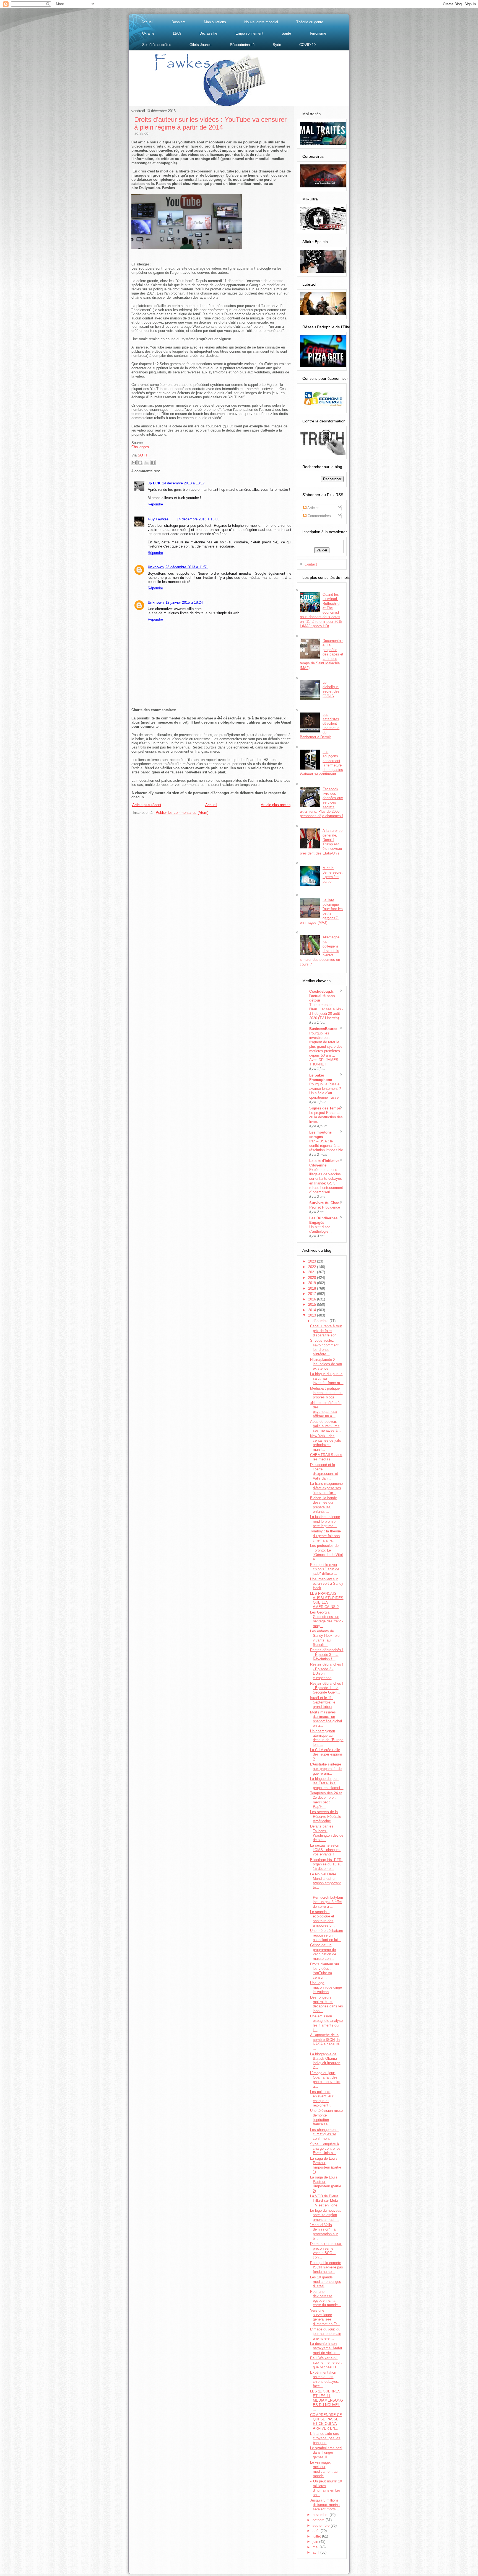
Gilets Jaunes (201, 45)
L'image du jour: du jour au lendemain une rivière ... (326, 2334)
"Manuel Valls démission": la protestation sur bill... (324, 2232)
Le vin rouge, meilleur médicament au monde (324, 2469)
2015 (313, 1304)
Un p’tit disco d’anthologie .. (320, 1229)
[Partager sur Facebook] (153, 463)
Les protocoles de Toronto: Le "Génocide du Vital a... (326, 1552)
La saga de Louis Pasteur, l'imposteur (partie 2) (326, 2184)
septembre (322, 2525)
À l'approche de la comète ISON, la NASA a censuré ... (325, 2042)
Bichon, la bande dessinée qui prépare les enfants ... (324, 1505)
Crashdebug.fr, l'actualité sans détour (322, 996)
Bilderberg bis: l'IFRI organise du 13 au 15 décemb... (326, 1864)
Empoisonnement (249, 33)
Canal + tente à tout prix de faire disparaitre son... (326, 1331)
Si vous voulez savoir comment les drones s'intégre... (324, 1347)
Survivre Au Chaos (325, 1203)
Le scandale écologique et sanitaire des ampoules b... (322, 1919)
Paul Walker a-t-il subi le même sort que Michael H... (326, 2363)
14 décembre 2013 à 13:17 (183, 483)
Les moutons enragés (320, 1135)
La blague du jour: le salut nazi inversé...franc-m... (327, 1379)
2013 (313, 1315)
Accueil (147, 22)
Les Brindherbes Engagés (323, 1220)
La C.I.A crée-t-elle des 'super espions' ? (327, 1754)
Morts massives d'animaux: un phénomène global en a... (326, 1719)
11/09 (177, 33)
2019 (313, 1283)
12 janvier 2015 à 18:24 (184, 602)
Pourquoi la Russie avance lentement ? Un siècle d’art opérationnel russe (325, 1091)
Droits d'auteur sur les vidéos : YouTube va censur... (325, 1971)
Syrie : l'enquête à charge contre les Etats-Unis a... (325, 2149)
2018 (313, 1288)
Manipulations (215, 22)
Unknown (156, 567)
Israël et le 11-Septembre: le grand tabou (323, 1702)
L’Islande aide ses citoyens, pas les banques (325, 2438)
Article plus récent (147, 805)
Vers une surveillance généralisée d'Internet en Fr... (325, 2317)
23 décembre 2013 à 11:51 (187, 567)
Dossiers (179, 22)
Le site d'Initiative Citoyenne (324, 1163)
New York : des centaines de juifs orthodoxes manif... (326, 1443)
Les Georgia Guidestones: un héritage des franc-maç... (326, 1619)
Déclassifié (208, 33)
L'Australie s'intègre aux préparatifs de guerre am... (326, 1769)
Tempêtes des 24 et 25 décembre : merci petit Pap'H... (326, 1800)
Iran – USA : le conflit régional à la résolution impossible (326, 1146)
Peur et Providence (325, 1207)
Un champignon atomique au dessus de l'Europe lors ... (327, 1738)
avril (316, 2552)
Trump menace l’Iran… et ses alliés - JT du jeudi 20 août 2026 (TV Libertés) (326, 1011)
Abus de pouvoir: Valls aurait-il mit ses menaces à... (325, 1426)
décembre (321, 1321)
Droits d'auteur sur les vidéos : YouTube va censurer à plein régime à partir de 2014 (210, 123)
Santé (286, 33)
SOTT (143, 455)
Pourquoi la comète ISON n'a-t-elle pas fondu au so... (327, 2267)
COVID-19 (307, 45)
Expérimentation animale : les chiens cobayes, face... (325, 2379)
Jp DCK (154, 483)
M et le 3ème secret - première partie (332, 875)
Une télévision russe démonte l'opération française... (326, 2117)
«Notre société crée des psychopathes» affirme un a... (326, 1410)
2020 (313, 1278)
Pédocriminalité (242, 45)
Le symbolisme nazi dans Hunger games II (326, 2453)
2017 (313, 1294)
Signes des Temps (325, 1108)
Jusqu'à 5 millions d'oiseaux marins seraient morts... (325, 2505)
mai (316, 2547)
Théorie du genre (310, 22)
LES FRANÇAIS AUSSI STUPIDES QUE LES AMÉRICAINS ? (327, 1600)
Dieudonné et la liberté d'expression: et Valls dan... (324, 1472)
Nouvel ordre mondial (261, 22)
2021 (313, 1272)
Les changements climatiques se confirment (324, 2134)
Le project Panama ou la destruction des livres (326, 1117)
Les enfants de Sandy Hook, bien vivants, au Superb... (326, 1638)
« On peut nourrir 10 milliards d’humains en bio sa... (326, 2488)
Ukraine (148, 33)
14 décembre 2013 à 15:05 (198, 519)
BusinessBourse (323, 1029)
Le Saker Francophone (321, 1077)
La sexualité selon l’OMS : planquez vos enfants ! (325, 1850)
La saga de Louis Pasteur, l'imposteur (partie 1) (326, 2165)
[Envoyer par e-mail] (134, 463)
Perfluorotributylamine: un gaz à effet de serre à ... (328, 1902)
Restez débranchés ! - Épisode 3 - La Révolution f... (327, 1654)
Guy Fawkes (158, 519)
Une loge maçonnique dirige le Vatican (326, 1988)
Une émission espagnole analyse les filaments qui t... (326, 2023)
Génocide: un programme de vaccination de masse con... (323, 1952)
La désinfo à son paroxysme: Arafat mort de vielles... (326, 2348)
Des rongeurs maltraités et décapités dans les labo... (327, 2004)
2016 (313, 1299)
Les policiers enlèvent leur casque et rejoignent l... (322, 2099)
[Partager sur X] (147, 463)
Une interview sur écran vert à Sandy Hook (327, 1584)
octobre (319, 2520)
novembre (321, 2515)
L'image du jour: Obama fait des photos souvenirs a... (325, 2080)
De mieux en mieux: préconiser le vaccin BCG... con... (326, 2250)
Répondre (155, 504)
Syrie (277, 45)
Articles (313, 508)
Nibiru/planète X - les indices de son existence (326, 1364)
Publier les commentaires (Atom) (182, 813)
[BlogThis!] (140, 463)
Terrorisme (318, 33)
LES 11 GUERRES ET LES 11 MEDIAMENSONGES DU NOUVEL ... (327, 2400)
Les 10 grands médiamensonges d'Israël (326, 2282)
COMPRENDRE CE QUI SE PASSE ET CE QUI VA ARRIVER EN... (326, 2422)
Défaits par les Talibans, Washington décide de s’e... (327, 1833)
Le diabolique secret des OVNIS (331, 689)
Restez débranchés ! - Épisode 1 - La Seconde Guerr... (327, 1688)
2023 (313, 1261)
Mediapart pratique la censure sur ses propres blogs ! (326, 1393)
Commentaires (319, 516)
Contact (311, 564)
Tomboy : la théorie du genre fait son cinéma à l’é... (325, 1536)
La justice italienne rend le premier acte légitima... (325, 1521)
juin (316, 2542)
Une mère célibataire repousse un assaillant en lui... (327, 1935)
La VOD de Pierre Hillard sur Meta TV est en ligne (324, 2201)
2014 (313, 1310)
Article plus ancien (276, 805)
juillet (317, 2536)
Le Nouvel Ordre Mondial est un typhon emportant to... (325, 1881)
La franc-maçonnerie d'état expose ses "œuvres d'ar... (326, 1488)
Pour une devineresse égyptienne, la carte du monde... (326, 2298)
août (317, 2531)
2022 (313, 1267)
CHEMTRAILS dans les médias (326, 1457)
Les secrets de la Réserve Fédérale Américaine (326, 1816)
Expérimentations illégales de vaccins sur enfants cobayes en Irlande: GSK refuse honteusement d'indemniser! (326, 1181)
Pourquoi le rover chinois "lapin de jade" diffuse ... (325, 1569)
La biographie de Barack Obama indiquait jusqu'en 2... (325, 2061)
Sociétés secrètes (157, 45)
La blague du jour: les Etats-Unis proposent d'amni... (327, 1783)
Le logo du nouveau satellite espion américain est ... (326, 2215)
